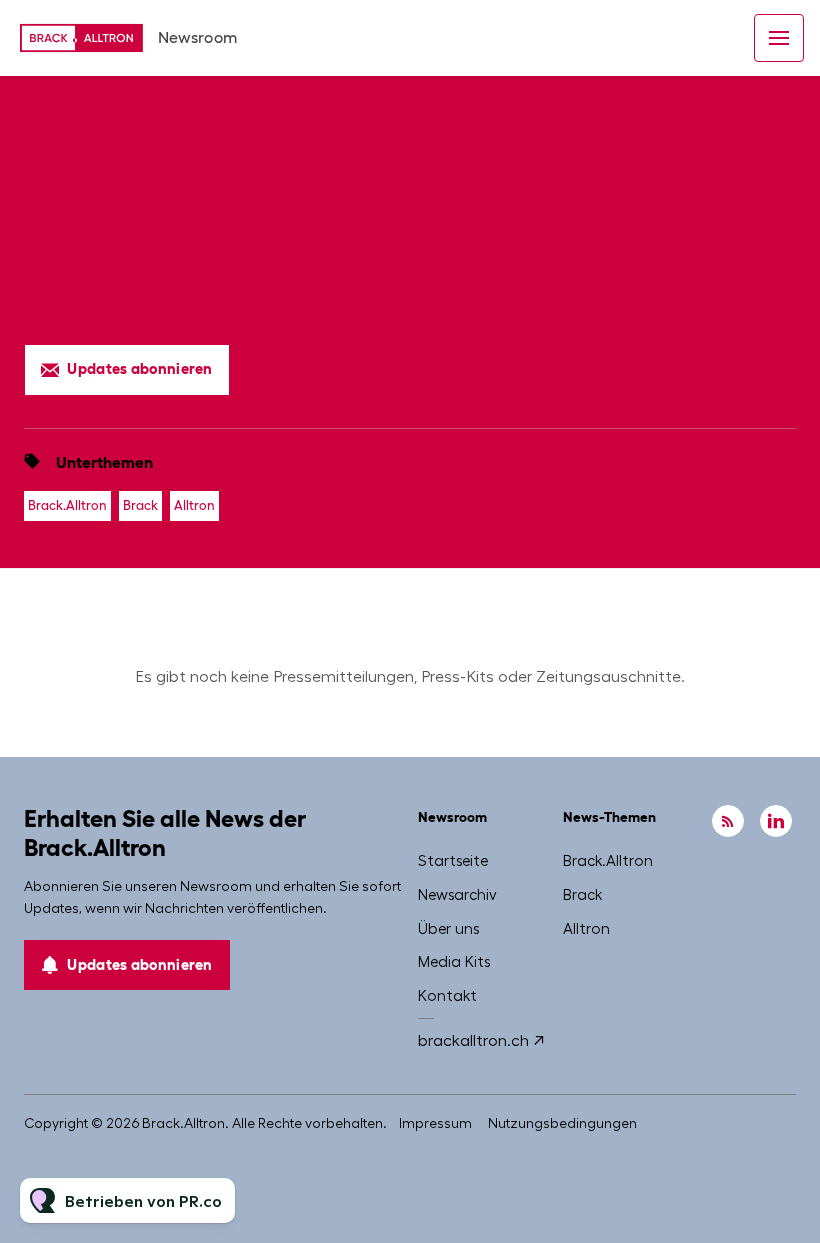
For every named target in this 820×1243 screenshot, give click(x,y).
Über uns (448, 929)
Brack (140, 505)
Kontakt (447, 996)
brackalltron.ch (473, 1040)
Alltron (194, 505)
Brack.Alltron (67, 505)
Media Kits (454, 962)
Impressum (435, 1123)
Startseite (453, 861)
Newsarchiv (457, 895)
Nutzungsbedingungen (562, 1123)
